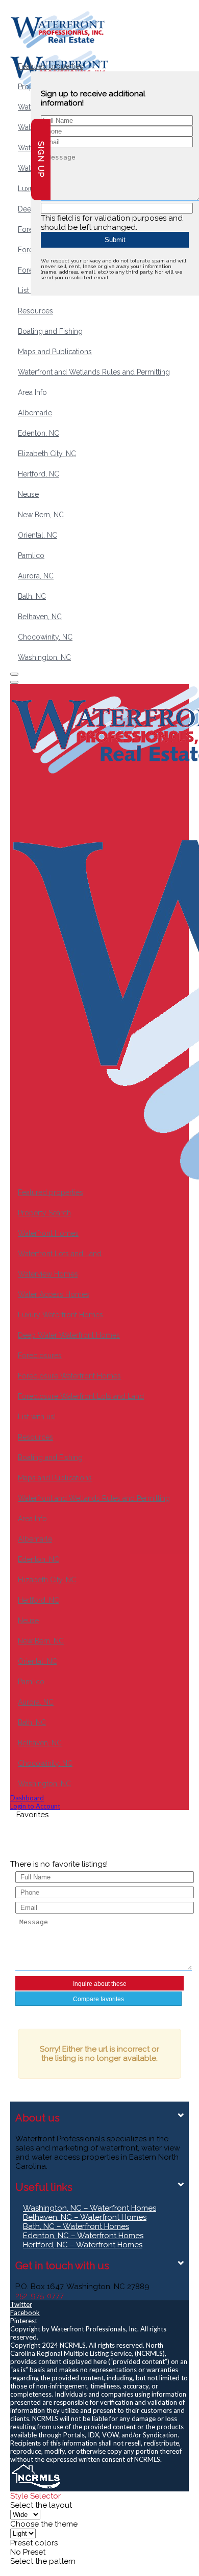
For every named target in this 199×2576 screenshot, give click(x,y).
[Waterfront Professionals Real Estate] (36, 2487)
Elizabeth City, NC (47, 454)
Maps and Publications (55, 352)
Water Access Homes (54, 1294)
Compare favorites (98, 1999)
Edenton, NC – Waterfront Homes (83, 2236)
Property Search (44, 1213)
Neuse (28, 494)
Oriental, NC (38, 535)
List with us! (37, 1417)
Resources (35, 311)
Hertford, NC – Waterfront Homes (83, 2245)
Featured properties (51, 66)
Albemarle (35, 413)
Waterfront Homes (48, 1233)
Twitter (21, 2304)
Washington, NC (44, 657)
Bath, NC (32, 596)
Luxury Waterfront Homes (60, 1315)
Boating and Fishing (50, 331)
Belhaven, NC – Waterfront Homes (85, 2217)
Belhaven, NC (40, 617)
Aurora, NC (36, 576)
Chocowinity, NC (45, 637)
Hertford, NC (39, 474)
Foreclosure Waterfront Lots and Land (81, 1396)
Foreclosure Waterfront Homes (69, 1376)
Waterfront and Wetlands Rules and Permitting (94, 372)
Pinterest (24, 2321)
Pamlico (31, 555)
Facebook (25, 2313)
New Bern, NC (41, 515)
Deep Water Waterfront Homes (69, 1335)
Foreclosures (40, 1356)
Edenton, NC (39, 433)
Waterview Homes (48, 1274)
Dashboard (27, 1798)
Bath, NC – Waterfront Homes (76, 2226)
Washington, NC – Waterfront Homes (90, 2208)
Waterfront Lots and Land (60, 1254)
